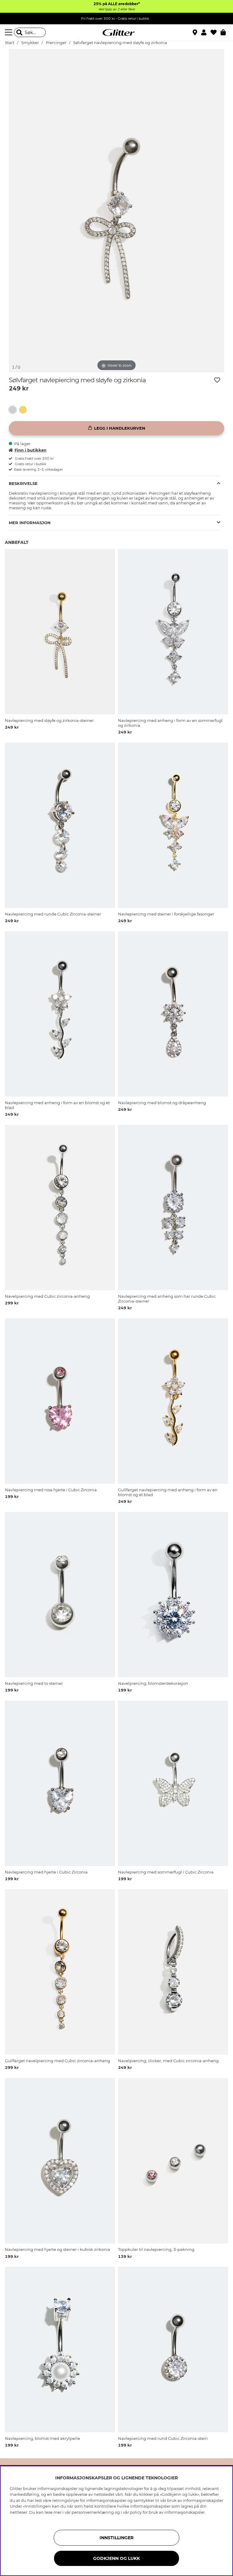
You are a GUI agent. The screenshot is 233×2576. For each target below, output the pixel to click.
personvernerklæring (93, 2512)
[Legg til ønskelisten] (217, 380)
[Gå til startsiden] (116, 33)
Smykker (30, 43)
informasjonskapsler (185, 2512)
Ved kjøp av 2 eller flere (116, 9)
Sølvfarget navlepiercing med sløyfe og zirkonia (120, 43)
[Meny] (9, 33)
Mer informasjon (30, 523)
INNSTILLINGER (116, 2538)
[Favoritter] (216, 33)
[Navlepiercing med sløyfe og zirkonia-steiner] (24, 410)
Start (10, 43)
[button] (206, 33)
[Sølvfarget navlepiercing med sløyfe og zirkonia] (14, 410)
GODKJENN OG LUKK (116, 2558)
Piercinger (56, 43)
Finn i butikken (30, 450)
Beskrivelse (23, 483)
